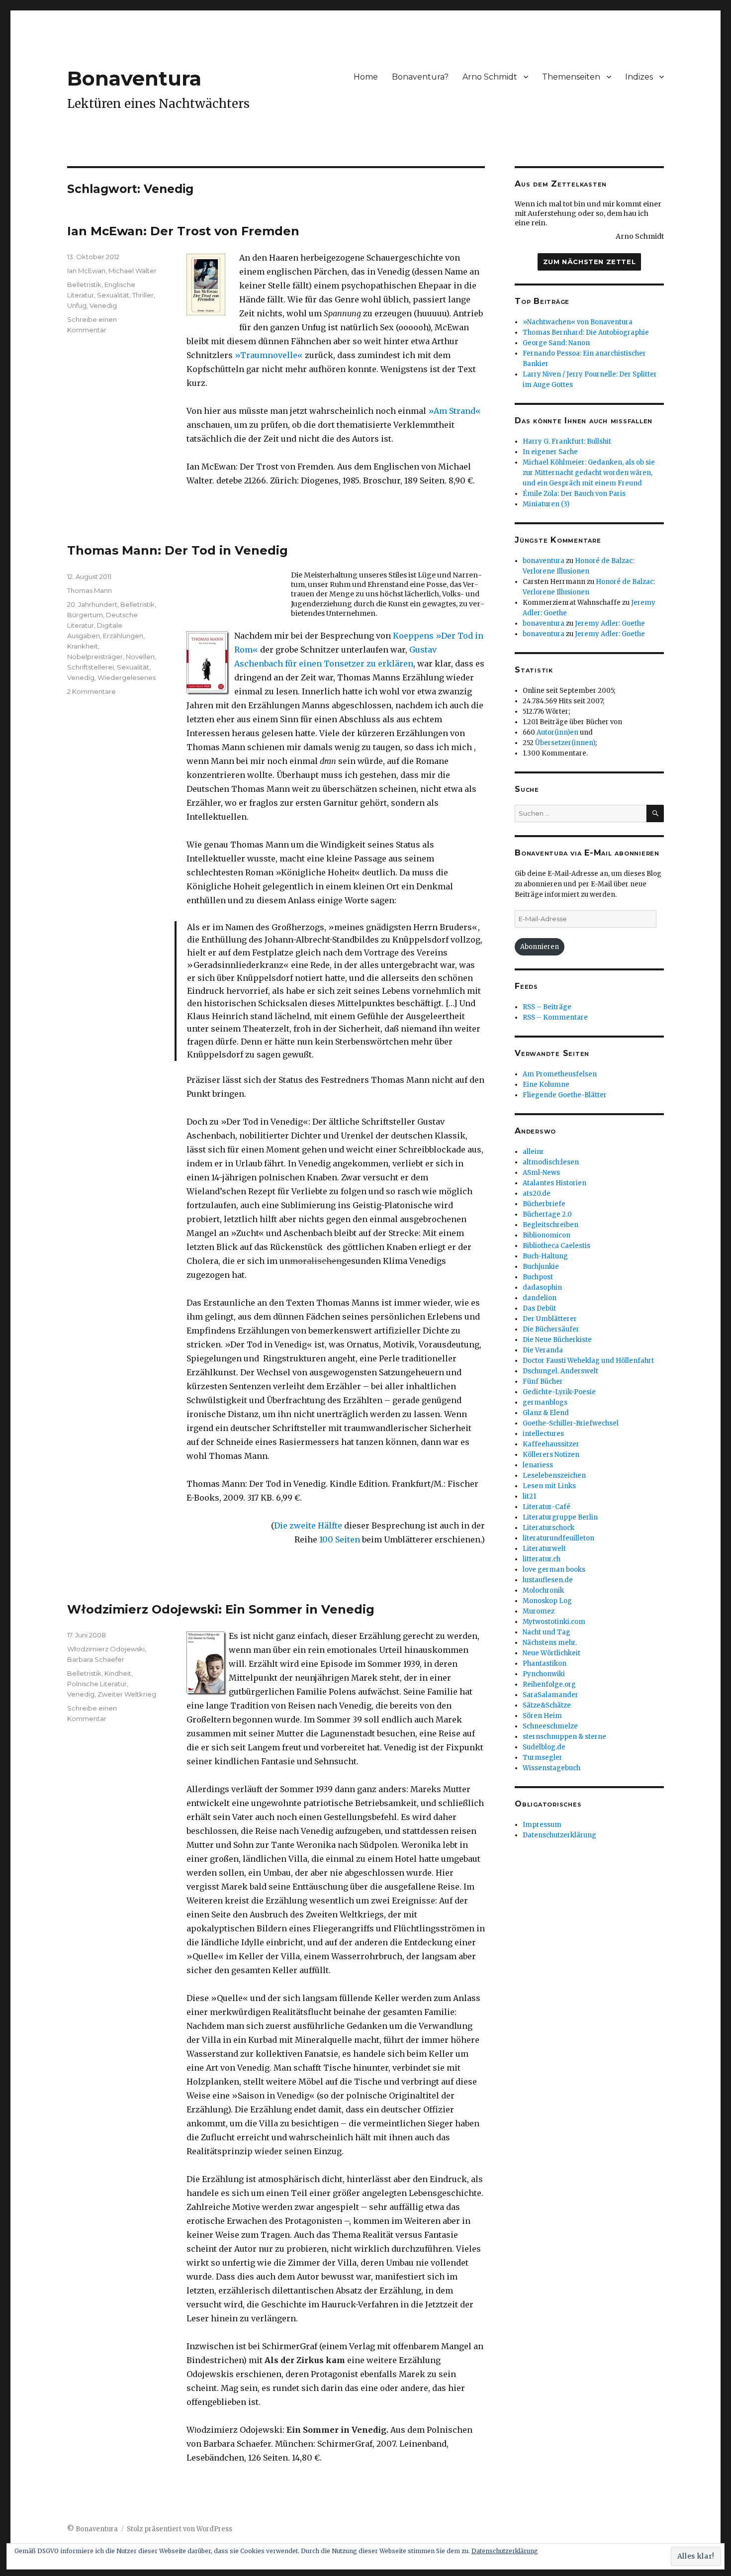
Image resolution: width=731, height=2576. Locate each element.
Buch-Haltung (545, 1256)
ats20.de (537, 1193)
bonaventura (544, 561)
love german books (554, 1570)
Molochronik (543, 1590)
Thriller (143, 295)
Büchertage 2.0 (547, 1214)
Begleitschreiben (550, 1225)
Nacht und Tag (547, 1632)
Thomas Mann (90, 590)
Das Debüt (539, 1308)
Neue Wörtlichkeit (551, 1653)
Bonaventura (134, 78)
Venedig (103, 305)
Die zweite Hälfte (308, 1526)
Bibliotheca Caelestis (556, 1246)
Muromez (539, 1611)
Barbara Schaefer (96, 1659)
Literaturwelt (544, 1549)
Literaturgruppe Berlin (560, 1517)
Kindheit (118, 1673)
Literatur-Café (547, 1507)
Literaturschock (548, 1528)
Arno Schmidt (490, 77)
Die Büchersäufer (551, 1329)
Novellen (140, 657)
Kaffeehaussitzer (551, 1444)
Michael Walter (133, 271)
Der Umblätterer (550, 1319)
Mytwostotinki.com (554, 1622)
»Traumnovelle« (269, 355)
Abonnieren (540, 947)
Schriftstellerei (91, 667)
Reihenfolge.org (549, 1684)
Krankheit (83, 646)
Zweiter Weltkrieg (127, 1694)
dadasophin (542, 1288)
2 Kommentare (91, 691)
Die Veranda (543, 1350)
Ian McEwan (86, 271)
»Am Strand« (455, 411)
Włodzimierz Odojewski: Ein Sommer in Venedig (221, 1609)
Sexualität (113, 295)
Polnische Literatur (97, 1684)
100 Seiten (340, 1539)
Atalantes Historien (554, 1183)
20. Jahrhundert (92, 604)
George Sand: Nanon (556, 343)
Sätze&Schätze (547, 1705)
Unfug (77, 305)
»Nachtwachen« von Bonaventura (578, 322)
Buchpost (538, 1277)
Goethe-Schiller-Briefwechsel (571, 1423)
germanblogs (545, 1402)
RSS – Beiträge (547, 1007)
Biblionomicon (547, 1235)
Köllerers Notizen (551, 1455)
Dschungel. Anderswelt (560, 1371)
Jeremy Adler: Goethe (610, 623)
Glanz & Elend (546, 1413)
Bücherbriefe (544, 1204)
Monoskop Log (547, 1601)
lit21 (529, 1496)
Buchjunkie (541, 1267)
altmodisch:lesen (551, 1162)
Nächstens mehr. (550, 1643)
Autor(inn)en (557, 732)
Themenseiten (571, 77)
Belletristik (84, 285)
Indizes (639, 77)
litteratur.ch (542, 1559)
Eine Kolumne (546, 1085)
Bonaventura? (420, 77)
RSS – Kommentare (555, 1017)
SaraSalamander (550, 1695)
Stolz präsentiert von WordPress (180, 2529)
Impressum (542, 1825)
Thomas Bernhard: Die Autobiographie (586, 333)
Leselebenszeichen (554, 1476)
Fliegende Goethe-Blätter (565, 1095)
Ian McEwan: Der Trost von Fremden (183, 231)
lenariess (538, 1465)
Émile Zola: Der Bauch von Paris (574, 494)
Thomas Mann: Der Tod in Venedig (178, 550)
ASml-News (541, 1173)
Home (366, 77)
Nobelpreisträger (95, 657)
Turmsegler (543, 1758)
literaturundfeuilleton (558, 1538)
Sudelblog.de (544, 1747)
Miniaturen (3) (546, 504)
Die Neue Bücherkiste (557, 1340)
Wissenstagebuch (551, 1768)
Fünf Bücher (543, 1382)
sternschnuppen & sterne (564, 1737)
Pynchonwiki (544, 1674)
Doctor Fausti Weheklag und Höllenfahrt (588, 1361)
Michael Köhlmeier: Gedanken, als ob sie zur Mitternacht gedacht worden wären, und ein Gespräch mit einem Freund (589, 473)
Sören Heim (542, 1716)
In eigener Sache (550, 452)
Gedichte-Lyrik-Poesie (559, 1392)
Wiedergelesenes (127, 677)
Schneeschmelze (550, 1726)
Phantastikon (545, 1664)
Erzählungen (123, 636)
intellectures (543, 1434)
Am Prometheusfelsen (560, 1074)
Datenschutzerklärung (559, 1835)
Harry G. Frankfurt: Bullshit (567, 441)
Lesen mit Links (549, 1486)
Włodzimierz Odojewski (106, 1649)
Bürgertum (85, 615)
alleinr (533, 1152)
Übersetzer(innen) (565, 743)
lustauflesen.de (548, 1580)
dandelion (540, 1298)
